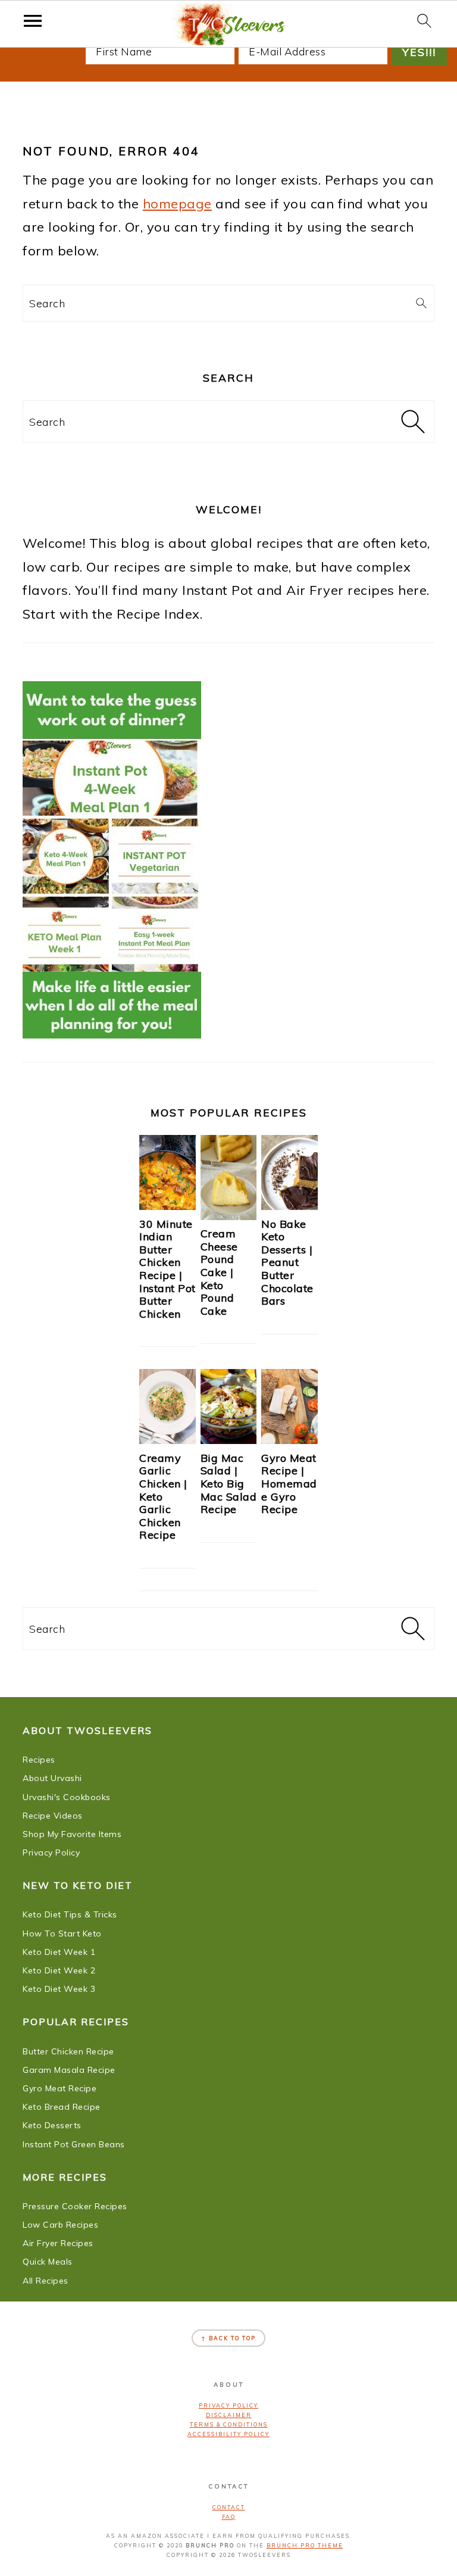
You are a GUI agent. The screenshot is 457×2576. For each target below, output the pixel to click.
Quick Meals (48, 2262)
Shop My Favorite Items (72, 1834)
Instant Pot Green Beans (74, 2144)
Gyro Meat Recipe (60, 2088)
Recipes (39, 1760)
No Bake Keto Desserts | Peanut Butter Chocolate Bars (287, 1263)
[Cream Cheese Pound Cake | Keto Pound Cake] (229, 1215)
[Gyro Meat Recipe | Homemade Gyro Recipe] (289, 1439)
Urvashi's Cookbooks (67, 1797)
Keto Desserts (52, 2125)
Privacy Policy (51, 1853)
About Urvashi (52, 1778)
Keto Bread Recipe (62, 2107)
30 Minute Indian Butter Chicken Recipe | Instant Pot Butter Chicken (168, 1269)
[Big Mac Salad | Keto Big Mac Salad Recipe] (229, 1439)
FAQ (229, 2517)
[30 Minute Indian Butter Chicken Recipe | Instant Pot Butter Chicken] (168, 1205)
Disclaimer (229, 2415)
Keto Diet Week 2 (59, 1970)
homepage (177, 204)
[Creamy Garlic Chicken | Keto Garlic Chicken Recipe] (168, 1439)
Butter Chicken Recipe (68, 2051)
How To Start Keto (62, 1933)
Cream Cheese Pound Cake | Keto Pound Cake (219, 1272)
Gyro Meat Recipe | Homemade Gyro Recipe (289, 1484)
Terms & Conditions (229, 2424)
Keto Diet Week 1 (59, 1952)
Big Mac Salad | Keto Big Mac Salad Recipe (229, 1484)
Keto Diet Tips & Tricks (70, 1914)
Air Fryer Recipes (58, 2243)
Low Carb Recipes (60, 2225)
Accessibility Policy (228, 2434)
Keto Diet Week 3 (59, 1989)
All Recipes (46, 2281)
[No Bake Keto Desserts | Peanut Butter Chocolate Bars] (289, 1205)
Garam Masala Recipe (69, 2070)
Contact (229, 2507)
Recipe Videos (53, 1816)
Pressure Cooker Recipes (75, 2206)
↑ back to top (228, 2338)
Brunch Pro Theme (305, 2545)
